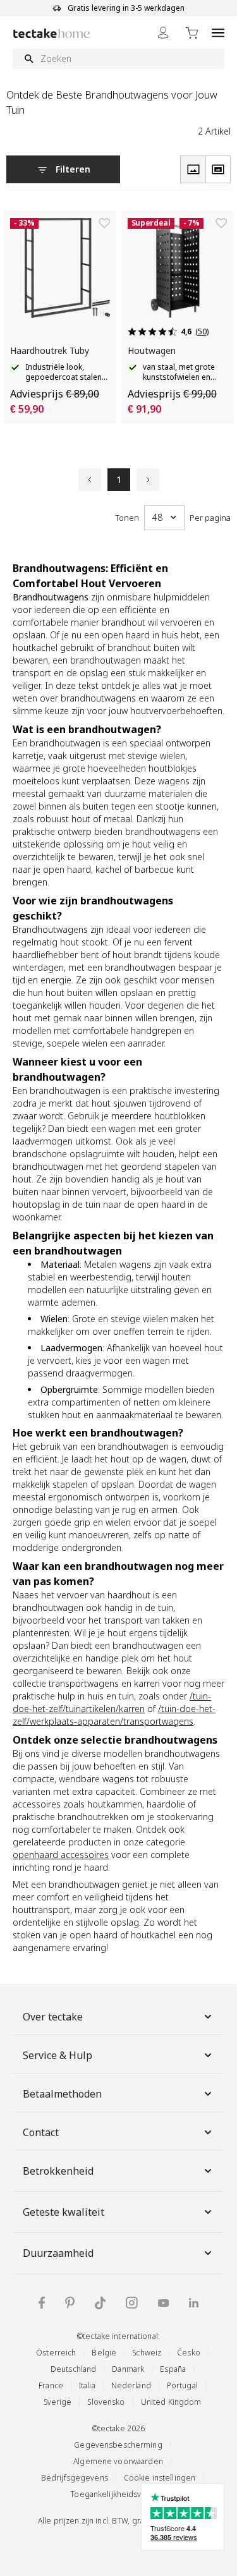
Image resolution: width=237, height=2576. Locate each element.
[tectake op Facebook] (42, 2303)
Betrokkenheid (58, 2171)
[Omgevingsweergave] (218, 169)
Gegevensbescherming (118, 2445)
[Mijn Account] (163, 33)
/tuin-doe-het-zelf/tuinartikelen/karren (112, 1702)
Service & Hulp (58, 2055)
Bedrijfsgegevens (75, 2478)
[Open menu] (218, 33)
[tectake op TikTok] (100, 2303)
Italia (87, 2385)
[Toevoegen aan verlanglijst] (104, 223)
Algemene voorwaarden (118, 2461)
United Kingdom (171, 2402)
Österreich (56, 2353)
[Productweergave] (193, 169)
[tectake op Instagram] (132, 2303)
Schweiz (147, 2353)
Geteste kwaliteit (64, 2212)
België (104, 2353)
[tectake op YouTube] (163, 2303)
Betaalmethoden (62, 2094)
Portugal (182, 2385)
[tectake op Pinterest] (70, 2303)
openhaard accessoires (61, 1855)
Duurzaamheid (58, 2253)
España (173, 2369)
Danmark (128, 2369)
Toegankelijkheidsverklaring (122, 2494)
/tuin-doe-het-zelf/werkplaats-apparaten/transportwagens (114, 1715)
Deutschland (73, 2369)
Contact (41, 2132)
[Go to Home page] (52, 33)
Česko (189, 2353)
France (51, 2385)
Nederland (131, 2385)
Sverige (58, 2402)
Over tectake (53, 2017)
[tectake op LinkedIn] (194, 2303)
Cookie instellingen (160, 2478)
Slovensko (106, 2402)
